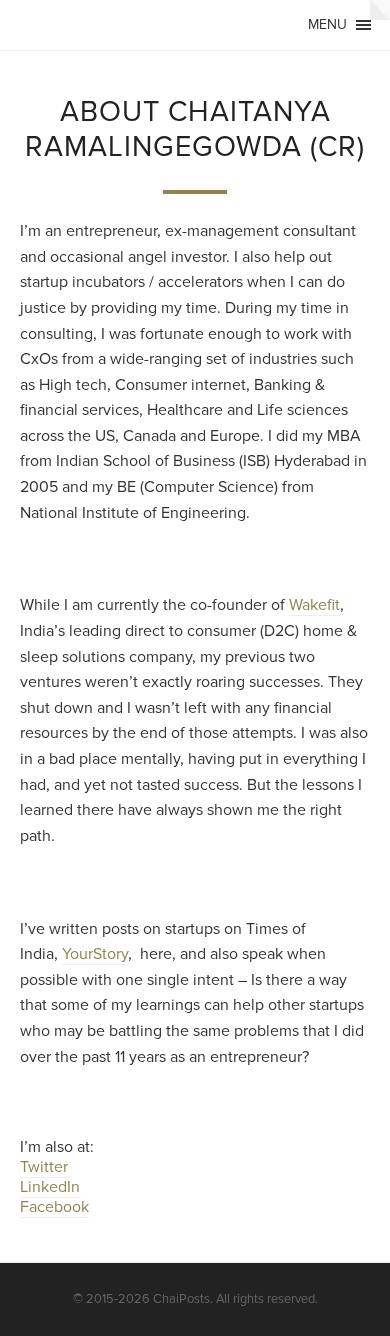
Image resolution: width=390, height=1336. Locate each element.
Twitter (44, 1167)
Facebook (54, 1207)
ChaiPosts (181, 1299)
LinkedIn (50, 1187)
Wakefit (314, 605)
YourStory (95, 954)
